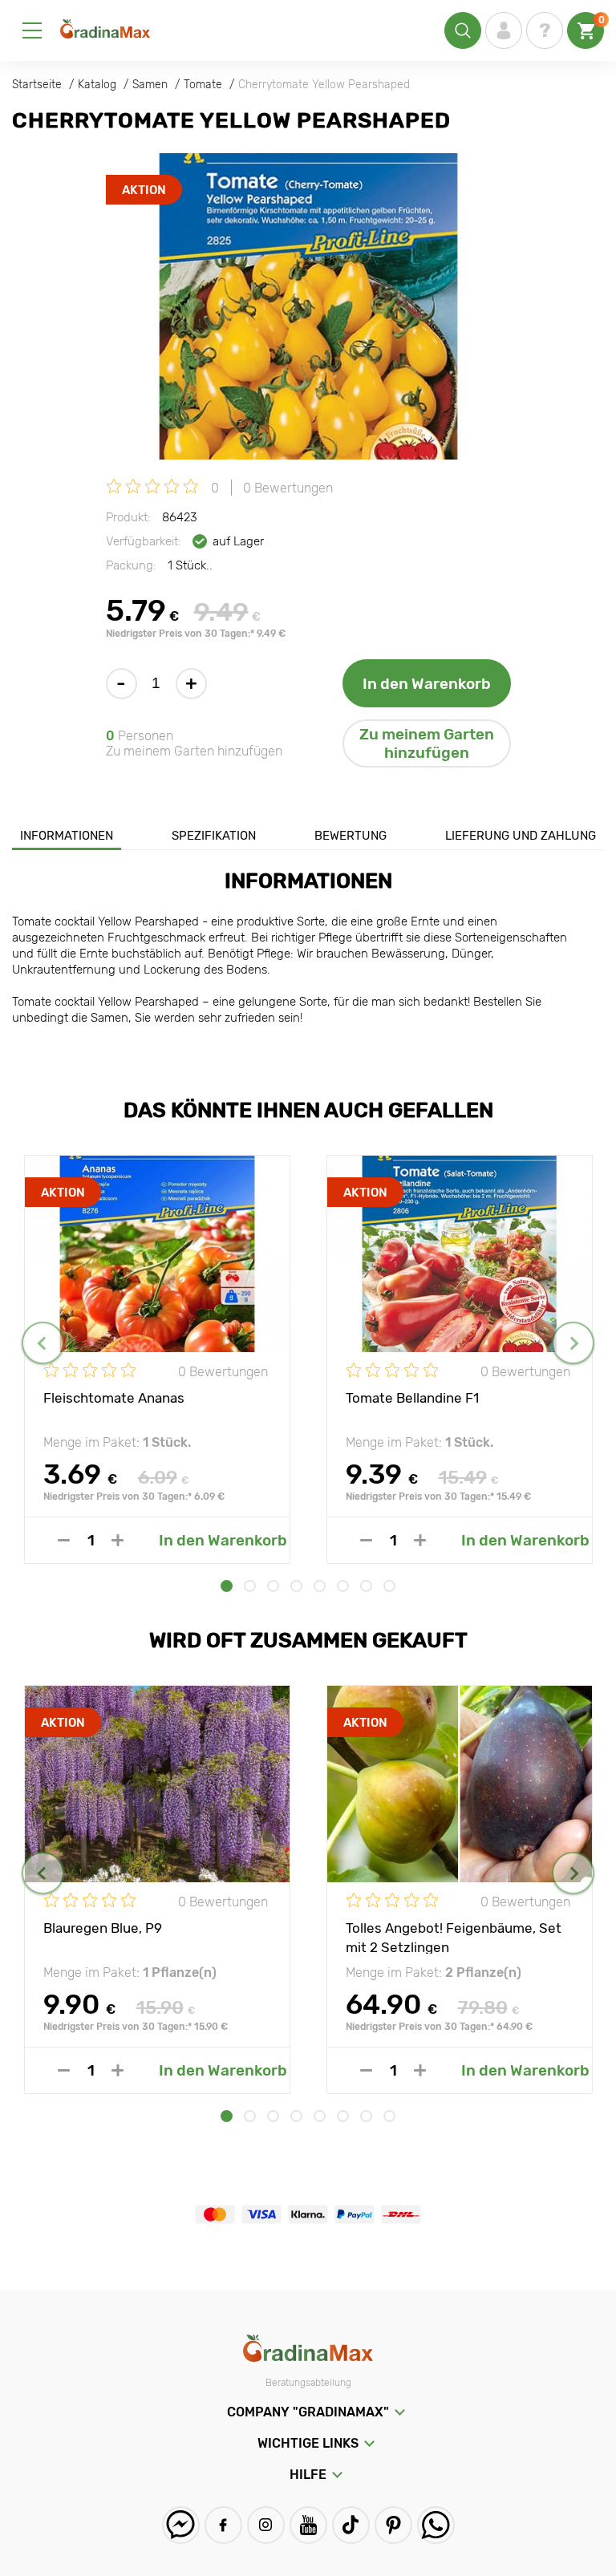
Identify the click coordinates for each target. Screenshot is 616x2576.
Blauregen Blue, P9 (103, 1928)
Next (573, 1343)
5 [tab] (320, 1586)
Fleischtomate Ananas (114, 1398)
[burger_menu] (32, 30)
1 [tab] (227, 1586)
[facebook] (223, 2525)
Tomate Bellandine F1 (412, 1398)
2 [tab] (250, 1586)
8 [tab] (389, 1586)
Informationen (67, 836)
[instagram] (266, 2525)
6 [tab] (343, 1586)
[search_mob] (463, 30)
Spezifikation (214, 836)
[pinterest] (393, 2525)
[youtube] (308, 2525)
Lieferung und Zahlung (521, 836)
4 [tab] (296, 1586)
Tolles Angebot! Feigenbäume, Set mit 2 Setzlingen (454, 1937)
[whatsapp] (436, 2525)
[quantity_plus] (118, 1540)
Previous (43, 1343)
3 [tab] (273, 1586)
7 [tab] (366, 1586)
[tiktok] (351, 2525)
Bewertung (351, 836)
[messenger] (181, 2525)
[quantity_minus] (64, 1540)
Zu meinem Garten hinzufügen (427, 743)
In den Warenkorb (427, 684)
